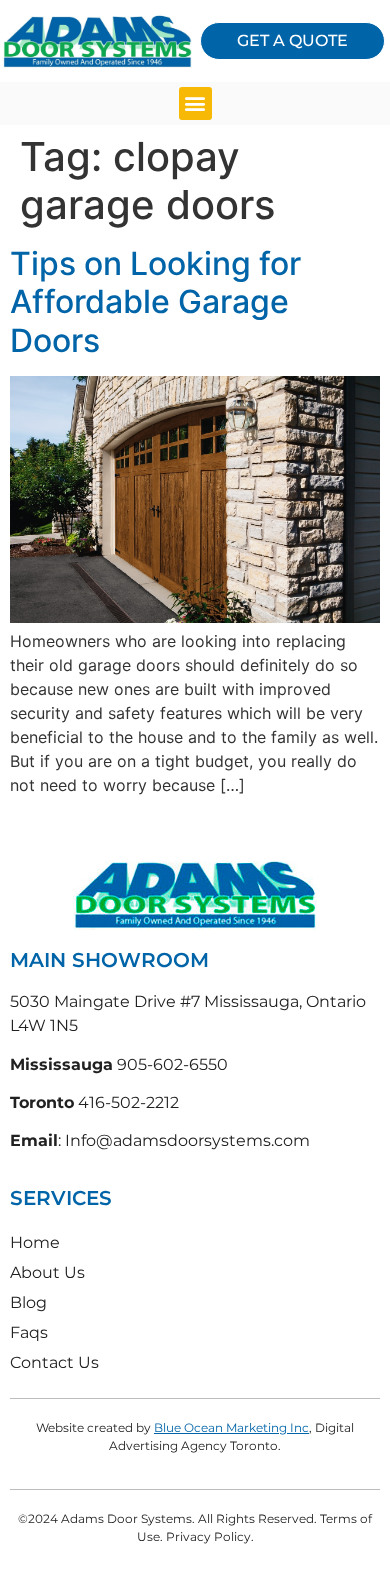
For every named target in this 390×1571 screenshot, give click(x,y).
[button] (195, 103)
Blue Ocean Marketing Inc (231, 1427)
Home (35, 1242)
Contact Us (54, 1362)
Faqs (29, 1332)
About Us (47, 1272)
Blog (28, 1302)
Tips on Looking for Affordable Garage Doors (155, 302)
